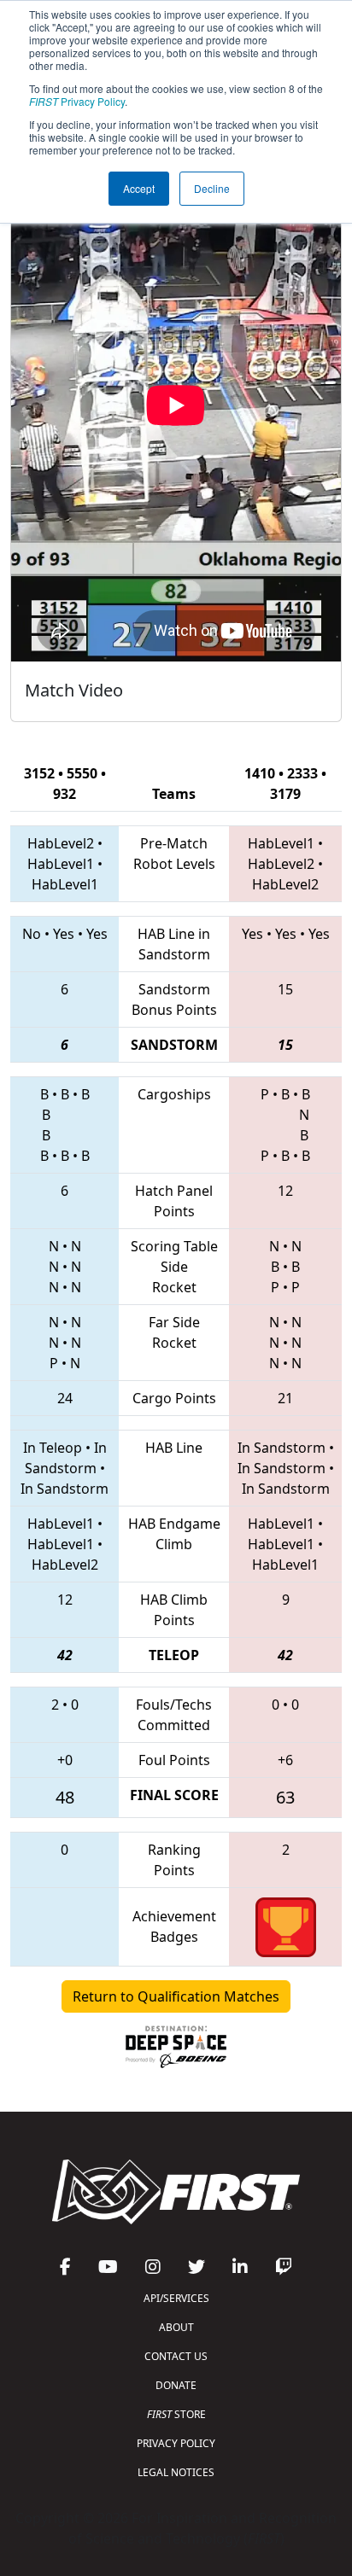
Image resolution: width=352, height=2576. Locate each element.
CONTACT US (176, 2356)
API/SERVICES (176, 2298)
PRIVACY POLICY (176, 2443)
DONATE (176, 2385)
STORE (176, 2414)
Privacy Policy (77, 101)
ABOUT (176, 2327)
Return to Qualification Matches (176, 1996)
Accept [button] (139, 188)
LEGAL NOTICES (176, 2472)
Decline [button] (212, 188)
